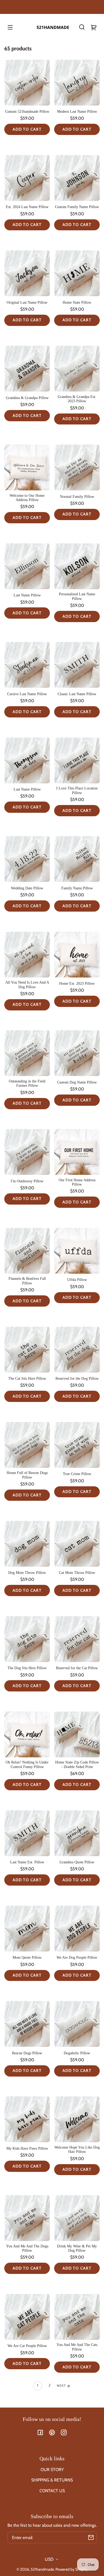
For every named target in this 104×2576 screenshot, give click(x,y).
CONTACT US (52, 2491)
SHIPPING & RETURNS (52, 2480)
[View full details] (27, 83)
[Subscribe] (91, 2537)
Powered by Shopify (72, 2569)
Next (62, 2386)
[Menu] (10, 27)
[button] (82, 27)
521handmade (42, 2569)
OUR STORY (52, 2470)
